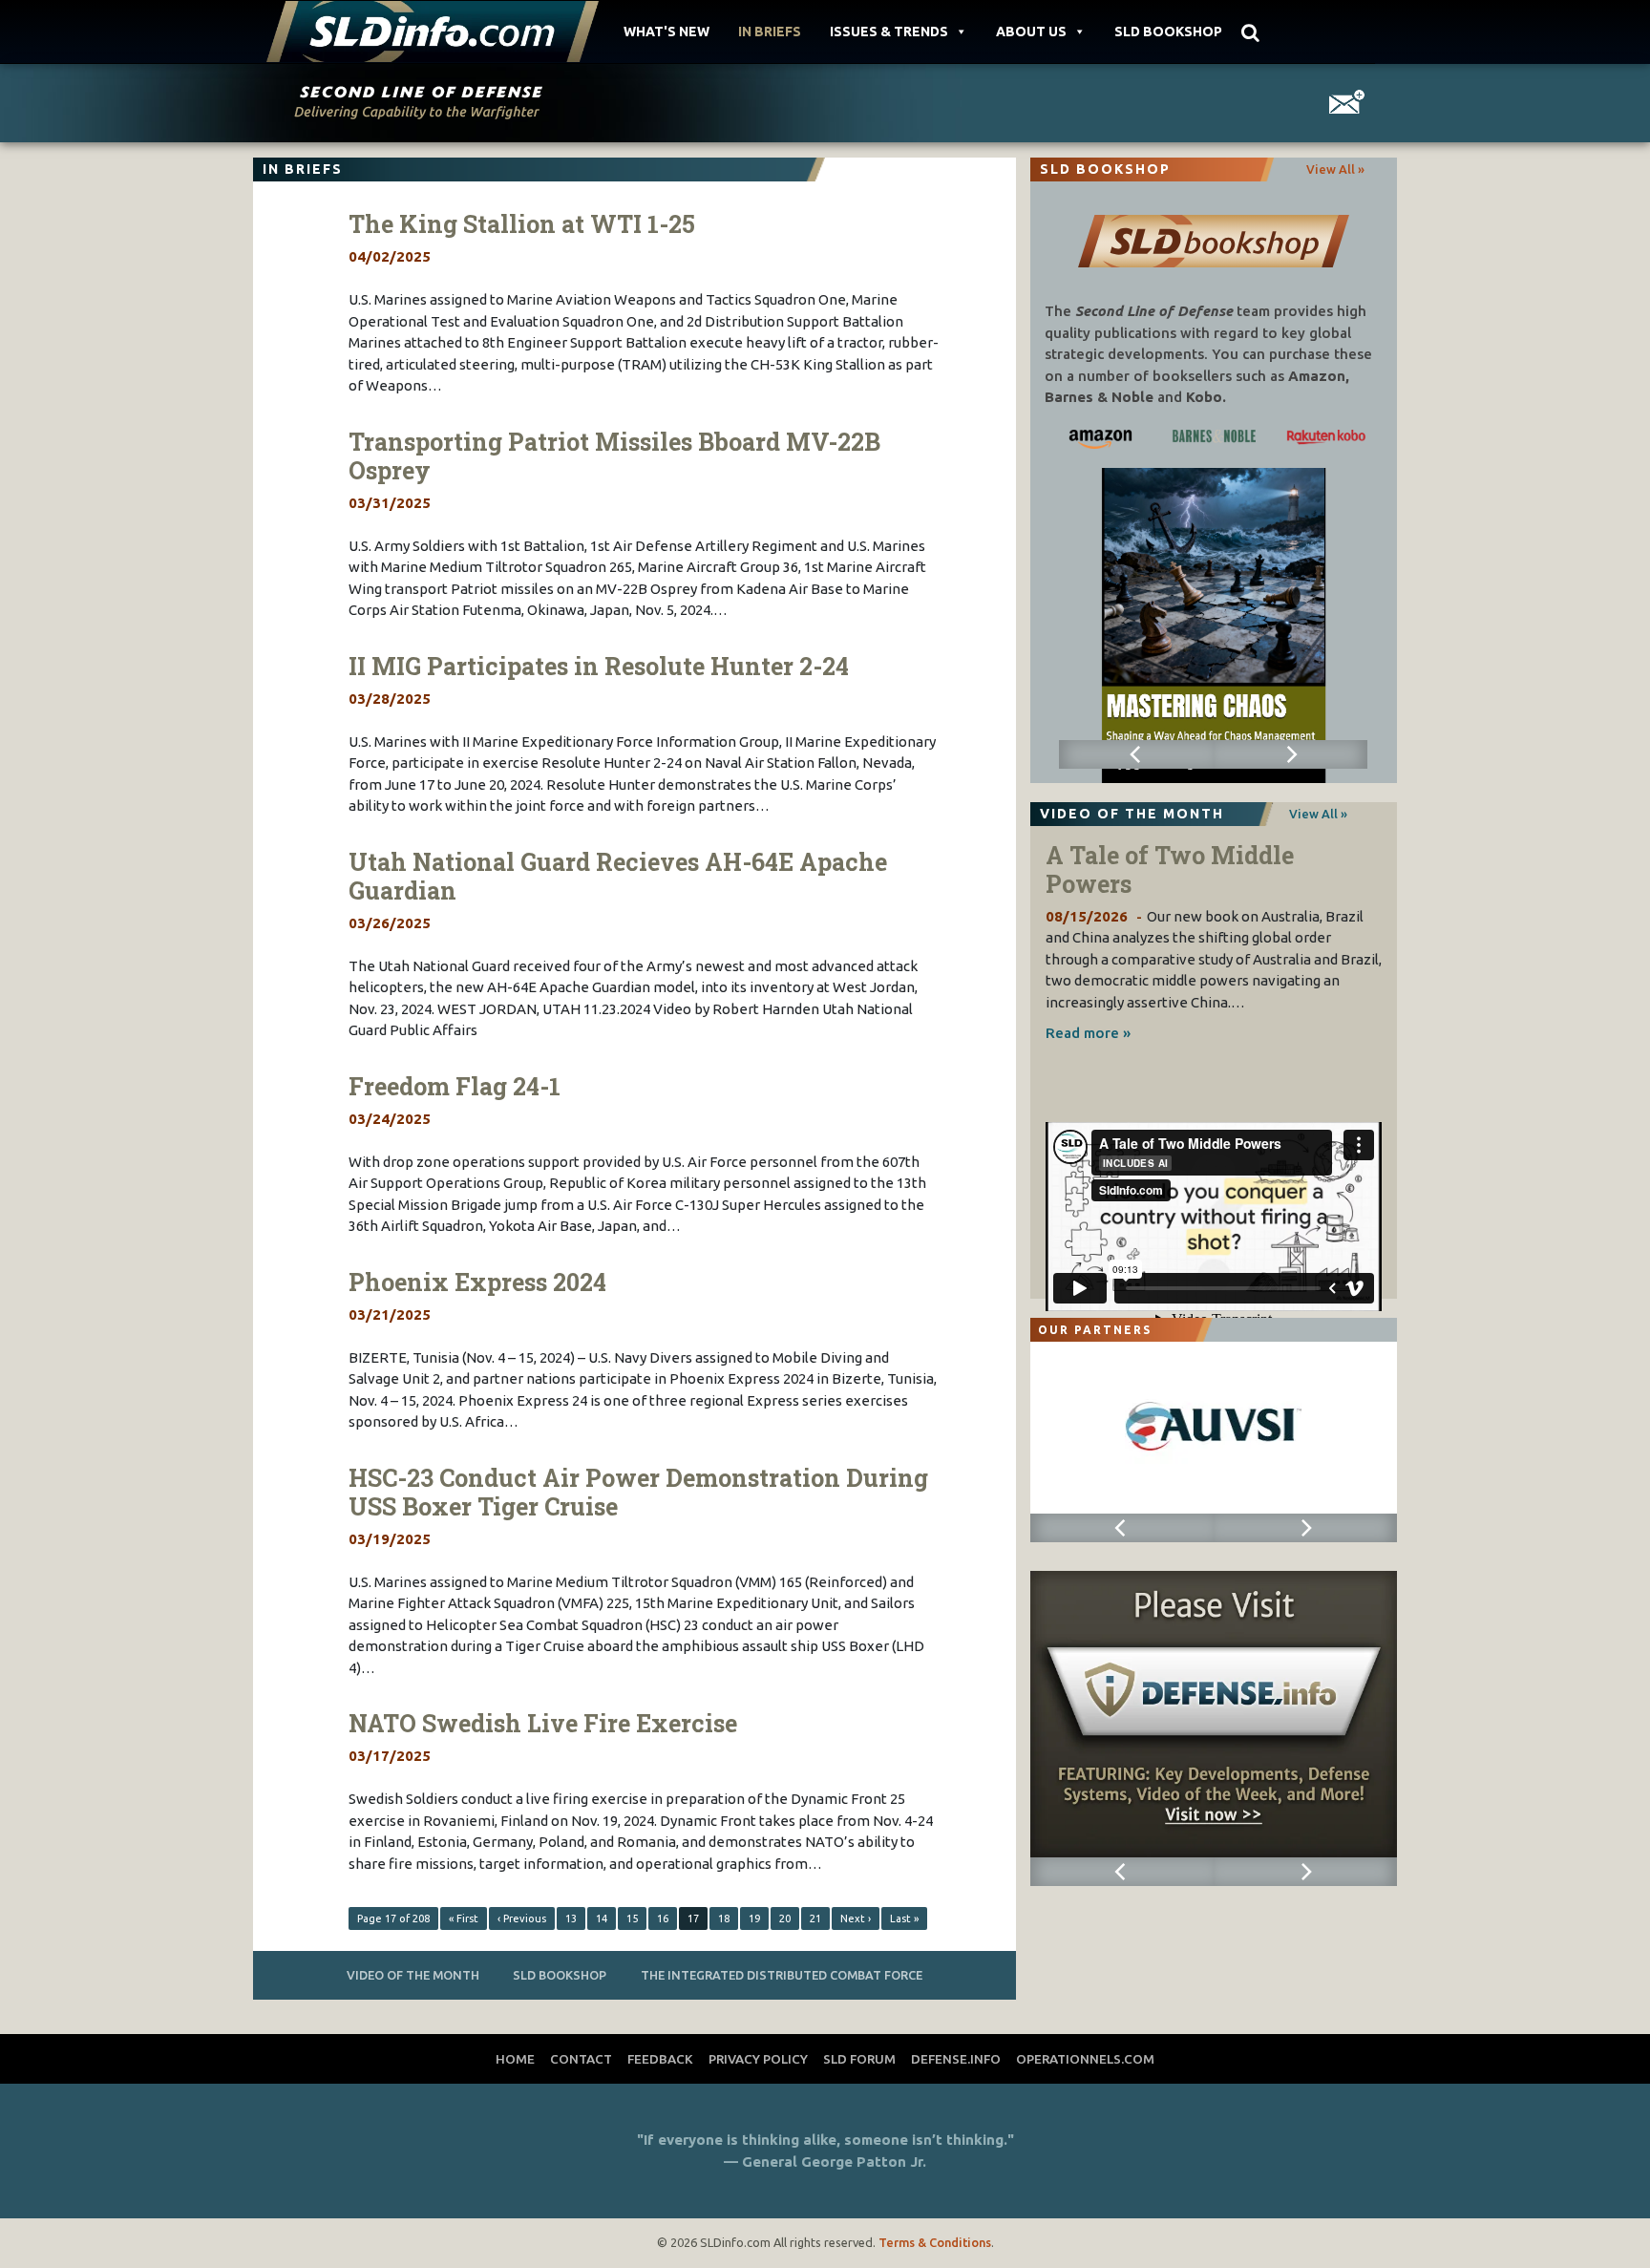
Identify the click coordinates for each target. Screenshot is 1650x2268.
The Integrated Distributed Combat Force (782, 1975)
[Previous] (1136, 754)
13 (571, 1918)
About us (1031, 32)
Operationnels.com (1085, 2059)
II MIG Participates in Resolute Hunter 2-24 (599, 666)
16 (663, 1918)
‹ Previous (522, 1918)
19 (754, 1918)
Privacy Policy (758, 2059)
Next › (856, 1918)
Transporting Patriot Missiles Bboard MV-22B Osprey (614, 456)
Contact (581, 2059)
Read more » (1088, 1033)
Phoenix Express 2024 (477, 1282)
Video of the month (413, 1975)
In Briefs (770, 32)
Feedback (660, 2059)
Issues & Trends (889, 32)
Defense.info (956, 2059)
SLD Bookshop (1168, 32)
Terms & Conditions (935, 2242)
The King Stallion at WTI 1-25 (522, 224)
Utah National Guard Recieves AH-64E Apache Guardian (618, 876)
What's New (666, 32)
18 (724, 1918)
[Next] (1290, 754)
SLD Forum (859, 2059)
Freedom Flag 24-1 (455, 1086)
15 (632, 1918)
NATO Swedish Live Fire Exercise (543, 1723)
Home (515, 2059)
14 (602, 1918)
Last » (904, 1918)
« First (464, 1918)
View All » (1335, 169)
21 (815, 1918)
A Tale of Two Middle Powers (1170, 869)
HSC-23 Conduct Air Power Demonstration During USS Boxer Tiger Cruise (638, 1492)
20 (785, 1918)
